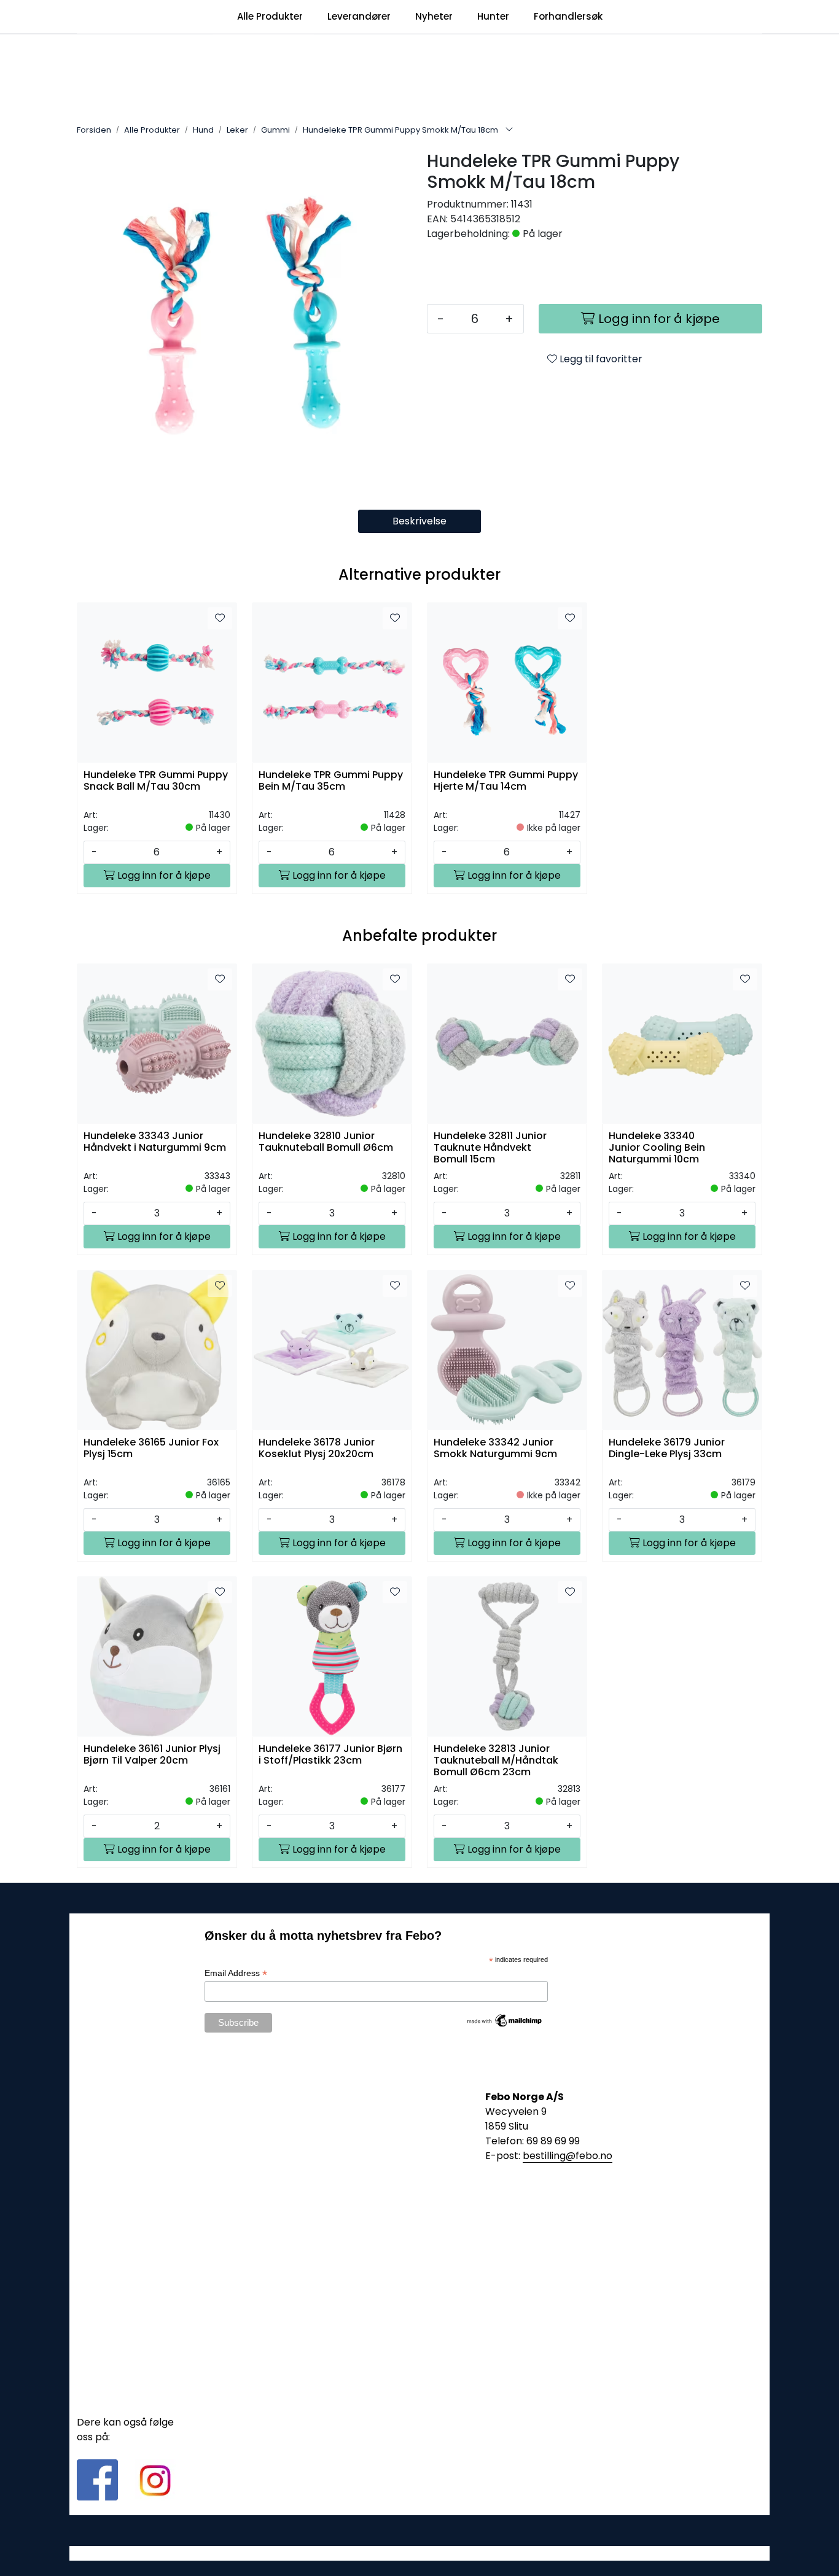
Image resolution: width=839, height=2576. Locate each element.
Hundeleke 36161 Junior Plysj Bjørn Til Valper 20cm (152, 1755)
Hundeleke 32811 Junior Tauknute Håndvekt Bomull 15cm (490, 1147)
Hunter (493, 16)
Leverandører (359, 16)
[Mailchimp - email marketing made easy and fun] (505, 2020)
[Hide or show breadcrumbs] (509, 130)
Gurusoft (420, 2553)
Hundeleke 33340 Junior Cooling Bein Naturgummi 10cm (657, 1147)
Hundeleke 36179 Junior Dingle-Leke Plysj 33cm (667, 1449)
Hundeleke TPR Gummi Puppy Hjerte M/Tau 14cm (506, 781)
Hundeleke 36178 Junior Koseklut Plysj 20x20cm (317, 1449)
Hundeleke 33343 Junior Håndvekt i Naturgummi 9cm (155, 1142)
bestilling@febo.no (568, 2156)
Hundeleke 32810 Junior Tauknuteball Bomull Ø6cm (326, 1142)
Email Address (236, 1973)
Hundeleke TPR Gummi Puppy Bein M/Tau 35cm (331, 781)
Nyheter (434, 16)
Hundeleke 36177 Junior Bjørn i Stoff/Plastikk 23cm (330, 1755)
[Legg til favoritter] (220, 618)
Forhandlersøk (568, 16)
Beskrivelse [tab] (419, 521)
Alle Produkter (270, 16)
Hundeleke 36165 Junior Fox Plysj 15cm (151, 1449)
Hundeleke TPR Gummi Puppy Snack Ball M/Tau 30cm (156, 781)
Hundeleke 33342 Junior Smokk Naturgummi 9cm (495, 1449)
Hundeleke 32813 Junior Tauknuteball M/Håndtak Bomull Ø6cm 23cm (496, 1760)
